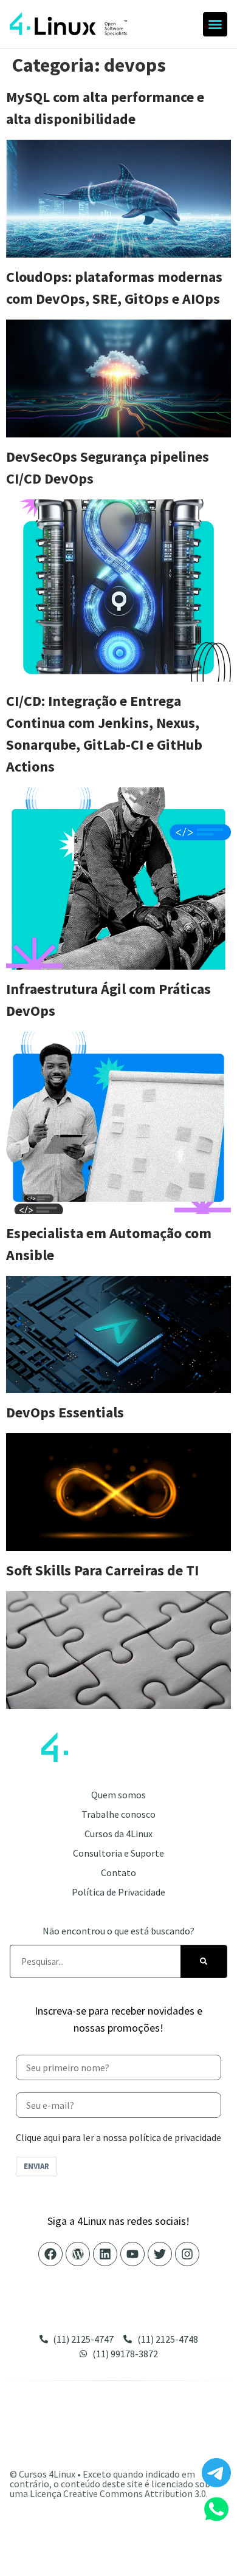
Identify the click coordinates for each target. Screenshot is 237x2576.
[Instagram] (187, 2254)
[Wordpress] (78, 2254)
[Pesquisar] (204, 1961)
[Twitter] (160, 2254)
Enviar (36, 2166)
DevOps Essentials (65, 1412)
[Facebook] (50, 2254)
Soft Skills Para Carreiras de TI (102, 1570)
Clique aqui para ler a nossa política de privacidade (118, 2137)
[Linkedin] (105, 2254)
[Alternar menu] (215, 24)
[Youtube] (132, 2254)
